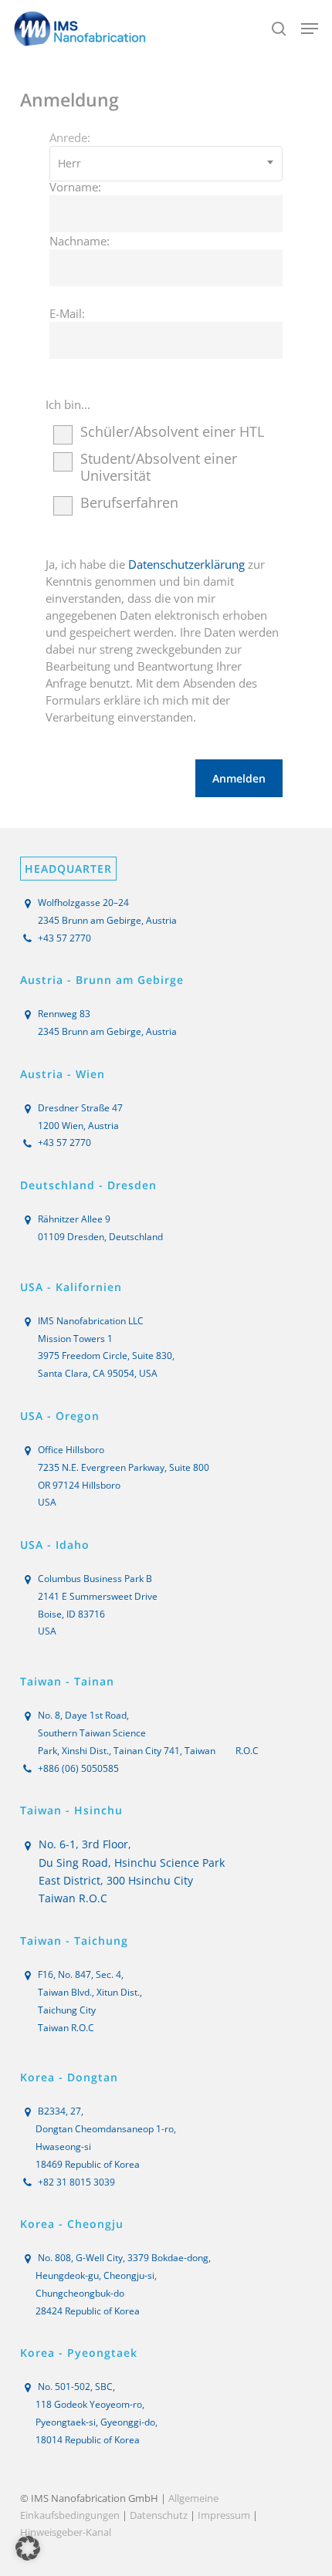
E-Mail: (67, 313)
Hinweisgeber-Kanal (66, 2532)
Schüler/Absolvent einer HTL (172, 431)
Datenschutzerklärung (186, 564)
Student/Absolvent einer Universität (159, 467)
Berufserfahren (129, 502)
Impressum (224, 2515)
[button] (310, 29)
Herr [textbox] (69, 163)
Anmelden (239, 778)
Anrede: (70, 137)
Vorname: (75, 187)
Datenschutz (159, 2515)
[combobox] (166, 164)
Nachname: (80, 241)
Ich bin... (68, 404)
